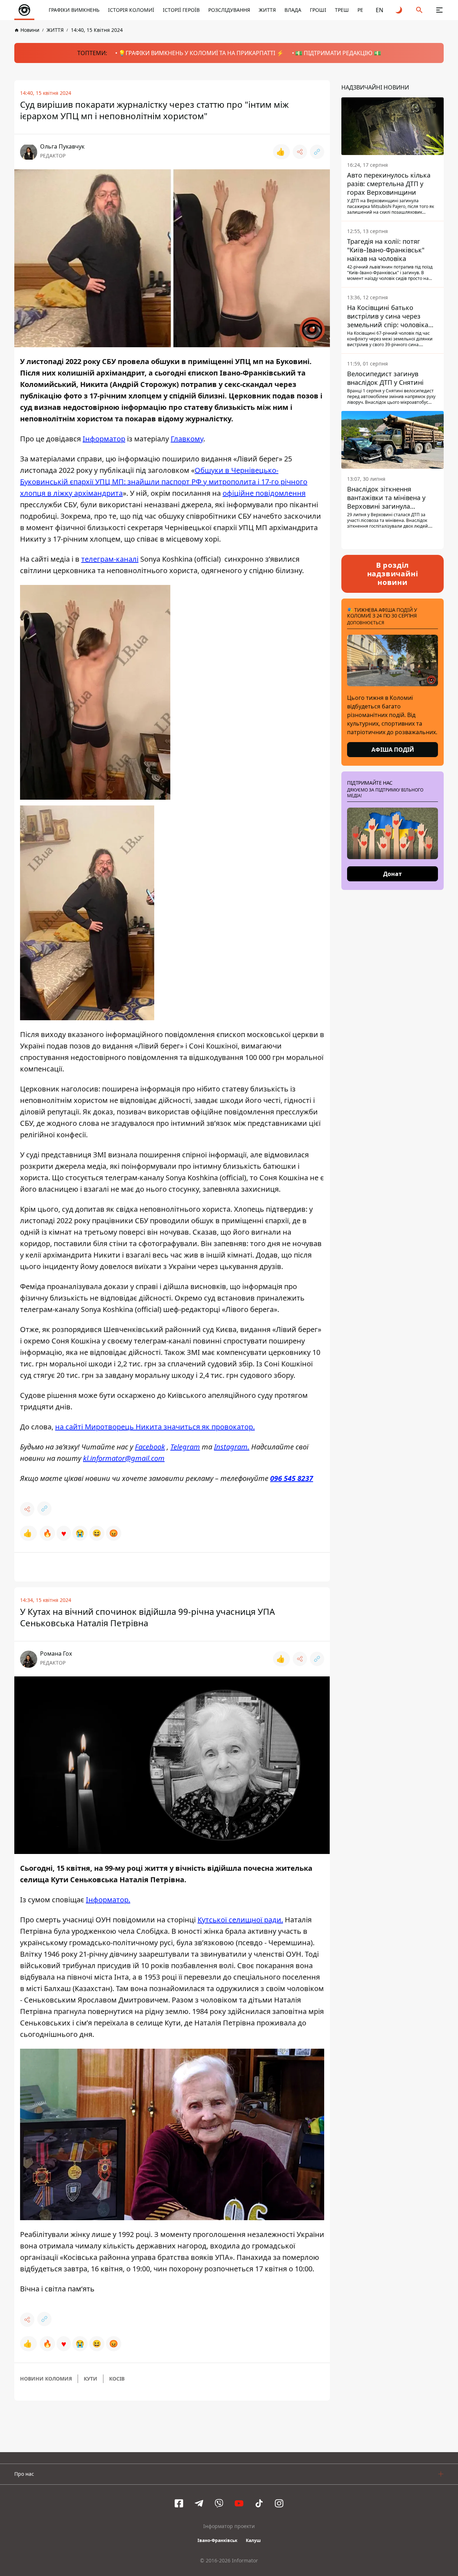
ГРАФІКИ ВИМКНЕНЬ (74, 10)
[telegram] (199, 2503)
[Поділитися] (300, 152)
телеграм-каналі (110, 559)
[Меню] (439, 10)
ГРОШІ (318, 10)
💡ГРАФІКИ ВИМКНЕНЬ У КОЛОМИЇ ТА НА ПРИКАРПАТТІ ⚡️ (201, 53)
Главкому (187, 439)
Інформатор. (108, 1900)
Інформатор (104, 439)
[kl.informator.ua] (24, 10)
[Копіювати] (317, 152)
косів (117, 2379)
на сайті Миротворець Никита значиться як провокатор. (155, 1427)
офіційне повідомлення (264, 493)
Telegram (185, 1447)
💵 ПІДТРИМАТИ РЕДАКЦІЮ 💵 (338, 53)
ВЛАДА (293, 10)
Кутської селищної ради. (240, 1920)
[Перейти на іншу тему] (399, 10)
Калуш (253, 2540)
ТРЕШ (342, 10)
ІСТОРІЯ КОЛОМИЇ (131, 10)
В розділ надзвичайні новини (393, 574)
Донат (393, 874)
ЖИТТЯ (267, 10)
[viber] (219, 2503)
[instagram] (279, 2503)
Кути (91, 2379)
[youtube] (239, 2503)
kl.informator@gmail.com (124, 1458)
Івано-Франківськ (217, 2540)
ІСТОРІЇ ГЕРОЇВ (181, 10)
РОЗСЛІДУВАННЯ (229, 10)
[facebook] (179, 2503)
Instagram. (232, 1447)
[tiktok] (259, 2503)
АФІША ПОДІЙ (393, 750)
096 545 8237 (292, 1478)
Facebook (150, 1447)
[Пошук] (419, 10)
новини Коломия (46, 2379)
